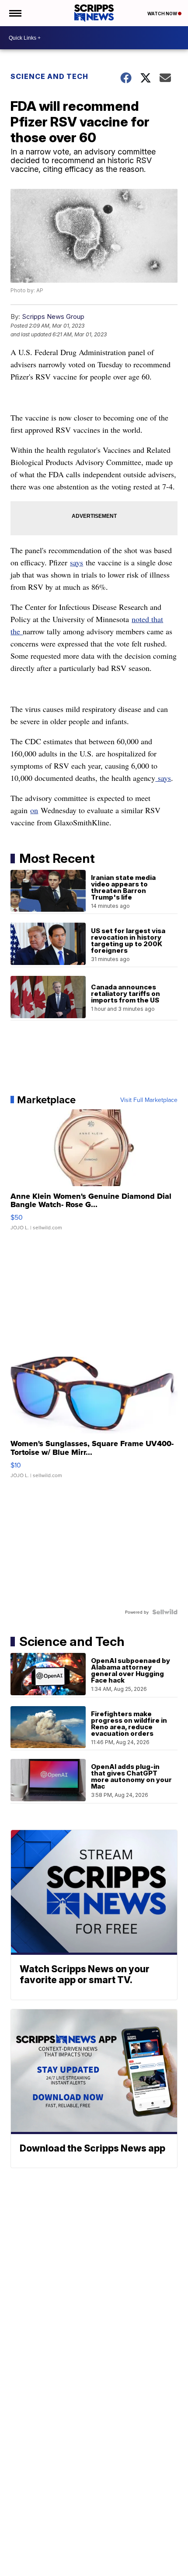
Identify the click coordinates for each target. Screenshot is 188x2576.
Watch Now (163, 14)
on (34, 810)
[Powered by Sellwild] (165, 1612)
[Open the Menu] (15, 13)
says (77, 562)
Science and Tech (49, 76)
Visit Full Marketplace (149, 1100)
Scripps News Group (53, 316)
